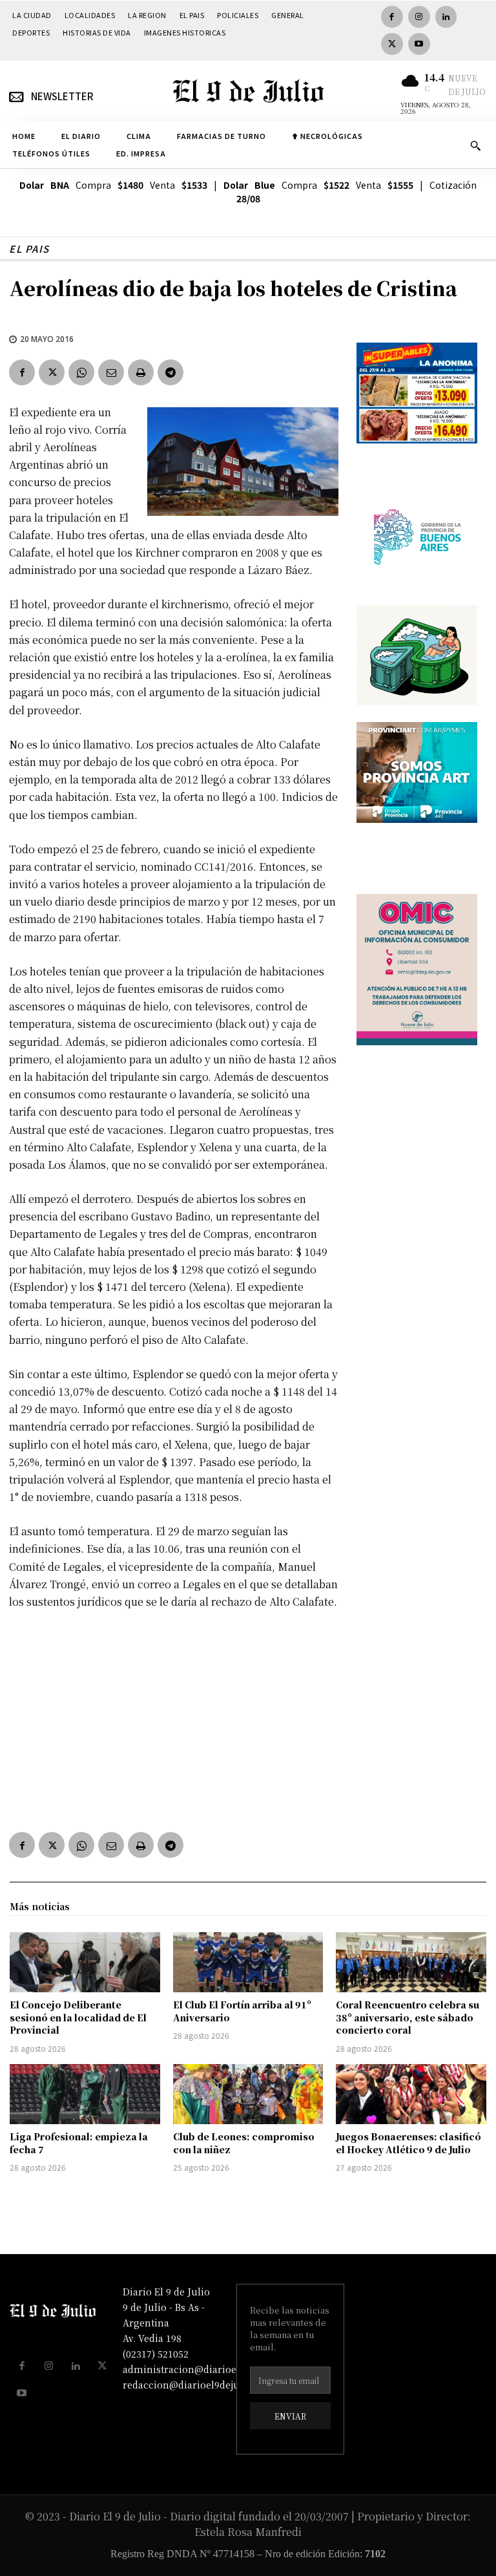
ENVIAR (290, 2416)
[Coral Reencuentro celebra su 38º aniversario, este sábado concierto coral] (411, 1962)
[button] (475, 145)
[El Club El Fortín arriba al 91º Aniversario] (248, 1962)
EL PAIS (29, 249)
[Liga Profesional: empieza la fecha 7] (85, 2094)
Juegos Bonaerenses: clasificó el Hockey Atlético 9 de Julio (408, 2143)
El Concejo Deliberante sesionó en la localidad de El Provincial (78, 2017)
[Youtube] (419, 44)
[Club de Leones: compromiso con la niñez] (248, 2094)
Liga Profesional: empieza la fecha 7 (79, 2143)
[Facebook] (392, 17)
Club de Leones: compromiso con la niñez (244, 2143)
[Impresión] (141, 372)
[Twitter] (392, 44)
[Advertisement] (174, 1718)
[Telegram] (170, 372)
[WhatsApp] (81, 372)
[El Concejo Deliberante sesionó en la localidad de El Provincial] (85, 1962)
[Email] (111, 372)
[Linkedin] (446, 17)
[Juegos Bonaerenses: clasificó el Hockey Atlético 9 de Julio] (411, 2094)
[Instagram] (419, 17)
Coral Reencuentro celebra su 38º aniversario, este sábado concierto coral (408, 2017)
